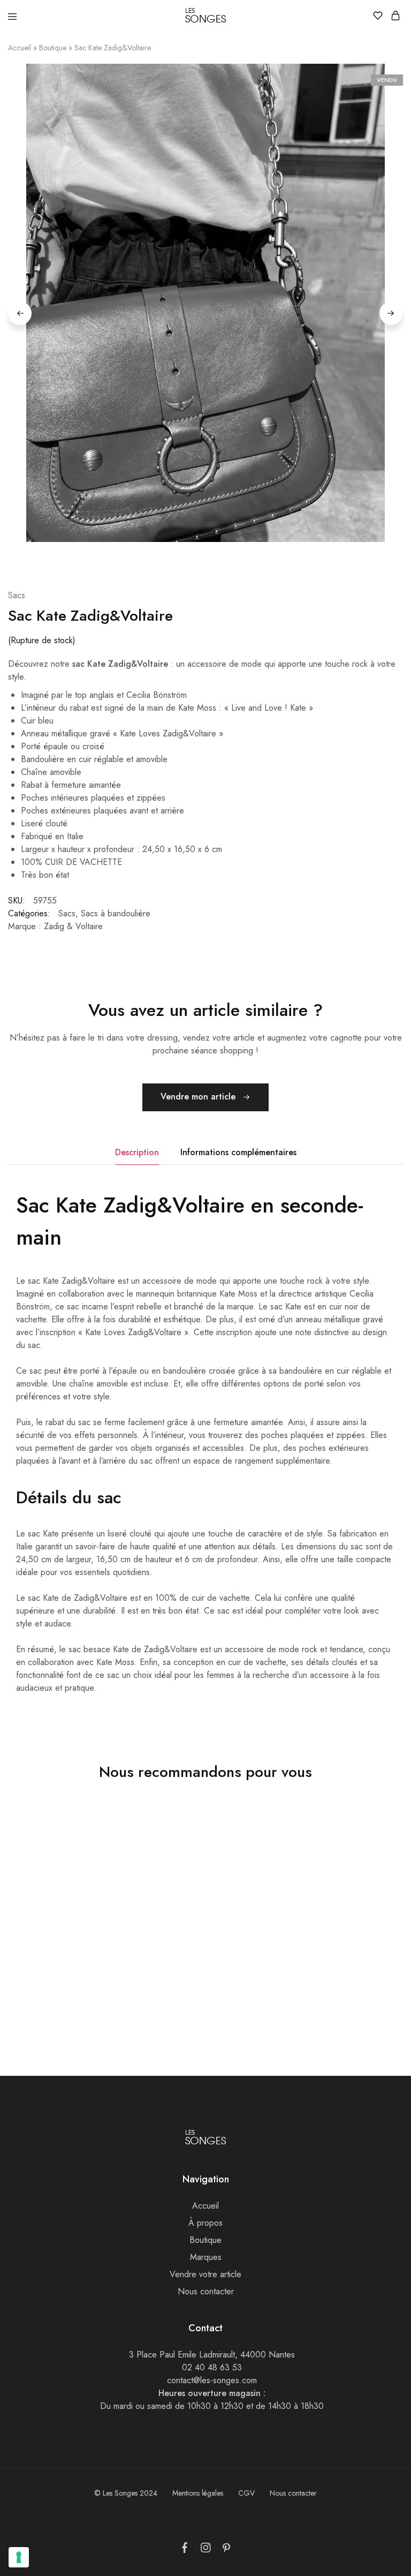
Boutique (53, 48)
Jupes (279, 1989)
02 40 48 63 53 (212, 2367)
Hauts (148, 1989)
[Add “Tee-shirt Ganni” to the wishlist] (246, 1844)
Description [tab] (137, 1152)
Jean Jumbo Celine (40, 1977)
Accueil (20, 48)
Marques (206, 2257)
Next (391, 313)
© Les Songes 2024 (126, 2493)
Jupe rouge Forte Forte (310, 1977)
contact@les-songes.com (212, 2380)
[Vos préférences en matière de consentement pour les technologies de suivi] (19, 2557)
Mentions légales (198, 2493)
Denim (18, 1989)
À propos (205, 2223)
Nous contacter (206, 2291)
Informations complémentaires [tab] (238, 1152)
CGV (246, 2493)
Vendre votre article (205, 2274)
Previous (20, 313)
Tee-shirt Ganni (166, 1977)
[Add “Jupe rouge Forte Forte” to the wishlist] (377, 1844)
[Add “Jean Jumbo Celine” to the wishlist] (114, 1844)
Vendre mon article (199, 1097)
